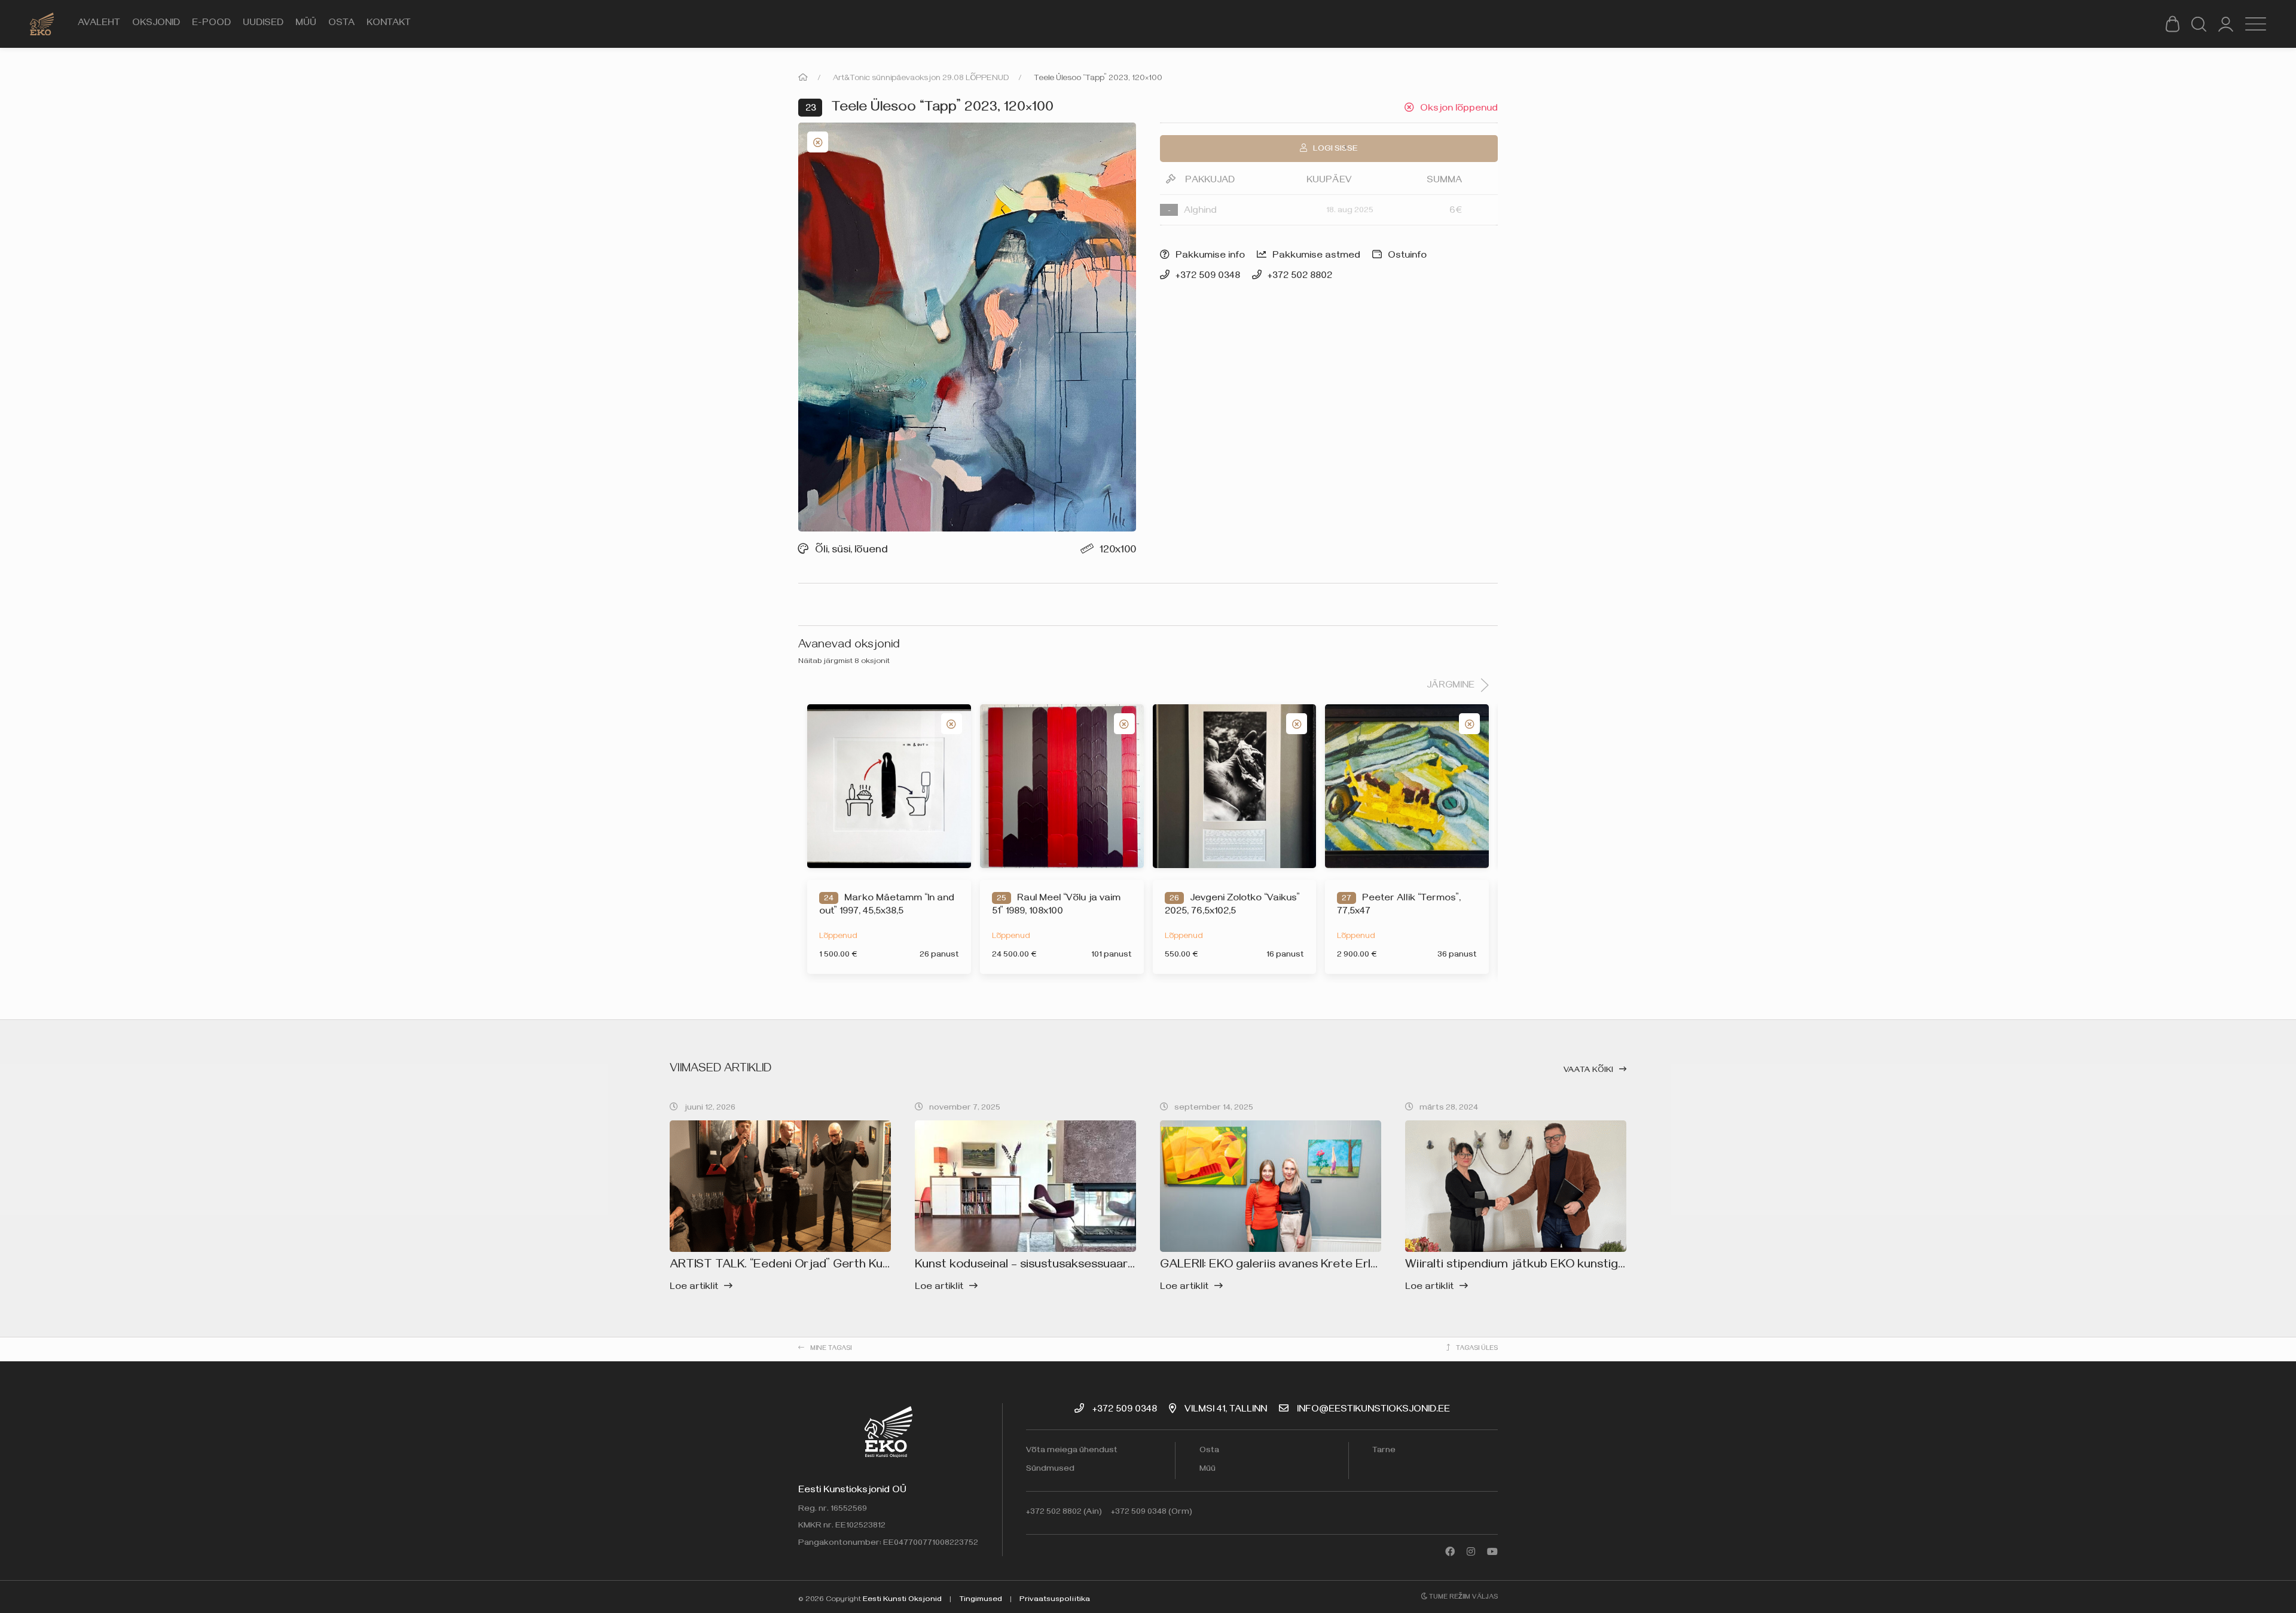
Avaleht (99, 24)
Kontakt (389, 24)
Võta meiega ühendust (1072, 1451)
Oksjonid (156, 24)
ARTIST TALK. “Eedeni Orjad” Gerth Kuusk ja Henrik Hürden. (835, 1266)
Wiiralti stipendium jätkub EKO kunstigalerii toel (1537, 1266)
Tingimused (981, 1600)
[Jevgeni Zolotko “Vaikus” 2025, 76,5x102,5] (1235, 786)
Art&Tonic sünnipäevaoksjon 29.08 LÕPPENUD (921, 79)
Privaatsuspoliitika (1055, 1600)
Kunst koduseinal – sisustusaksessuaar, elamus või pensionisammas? (1104, 1266)
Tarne (1384, 1451)
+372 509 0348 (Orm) (1152, 1513)
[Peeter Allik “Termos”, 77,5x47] (1407, 786)
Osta (341, 24)
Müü (306, 24)
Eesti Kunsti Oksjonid (902, 1600)
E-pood (211, 24)
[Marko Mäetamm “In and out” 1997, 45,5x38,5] (889, 786)
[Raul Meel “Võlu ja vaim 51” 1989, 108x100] (1062, 786)
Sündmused (1050, 1470)
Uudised (263, 24)
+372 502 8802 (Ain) (1064, 1513)
